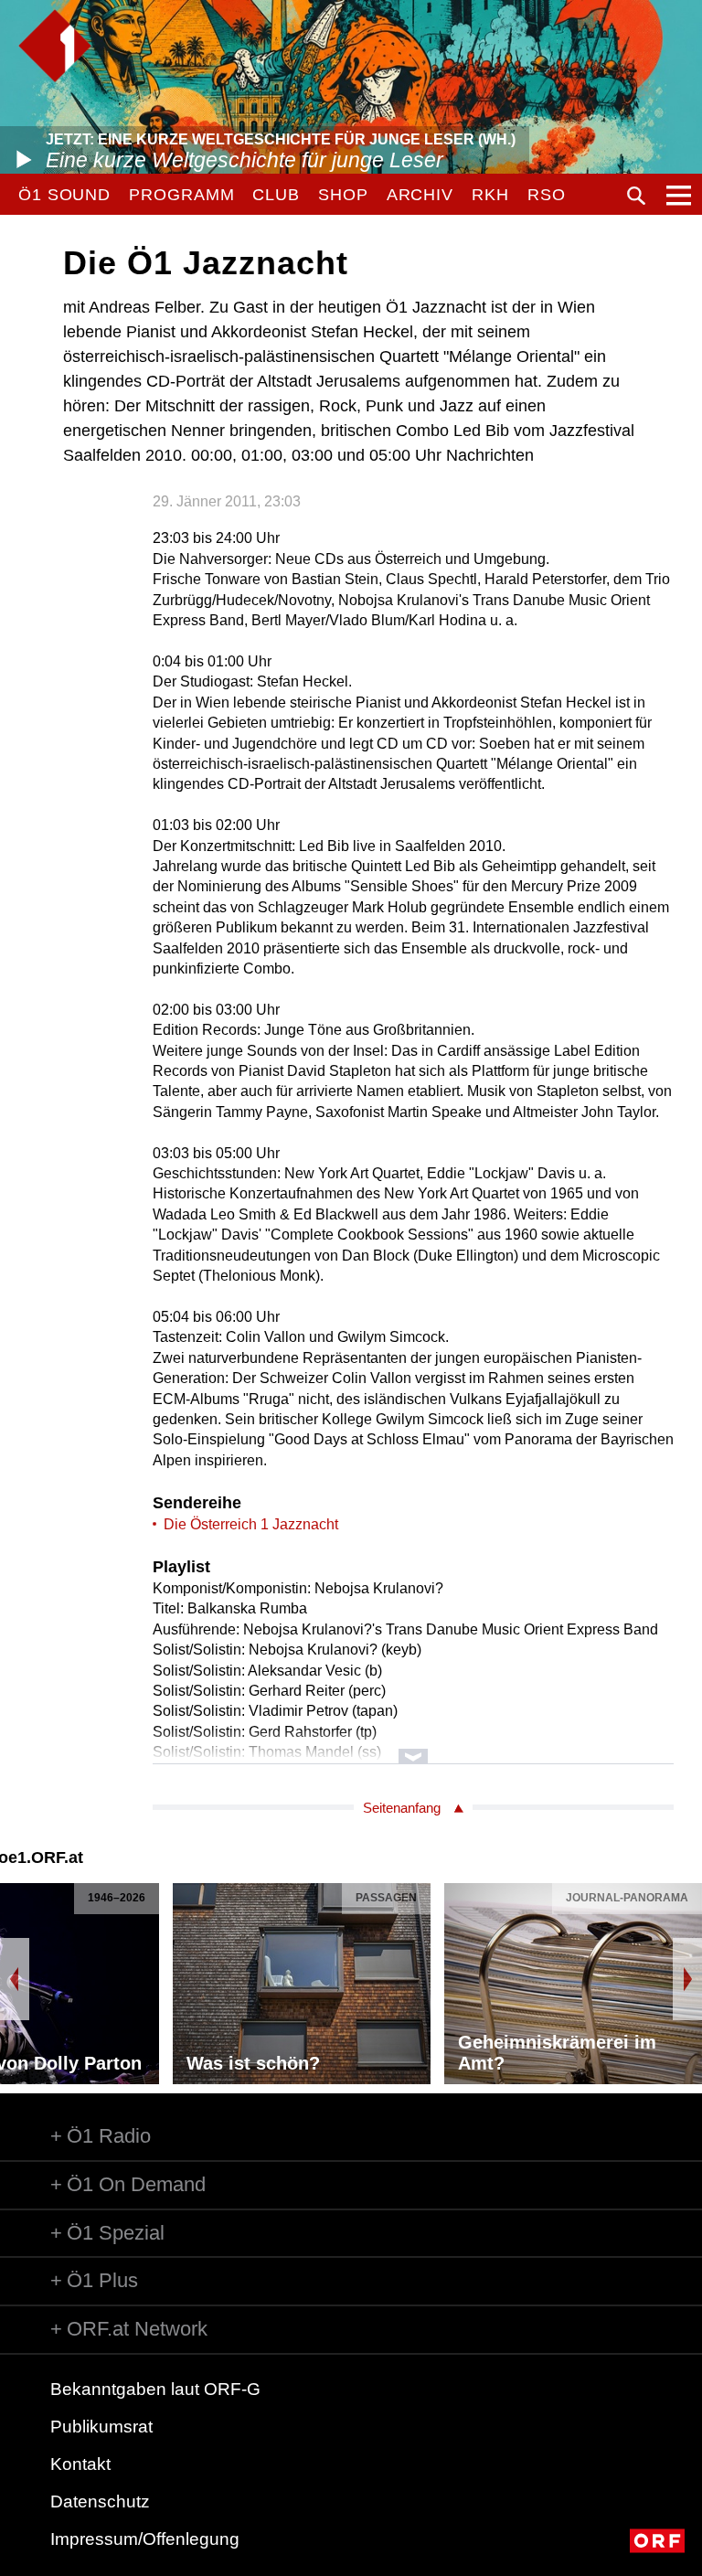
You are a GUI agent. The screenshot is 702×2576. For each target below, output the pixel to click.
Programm (181, 195)
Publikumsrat (101, 2427)
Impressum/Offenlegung (145, 2539)
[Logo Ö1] (55, 46)
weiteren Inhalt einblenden (413, 1747)
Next (687, 1979)
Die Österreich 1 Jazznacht (251, 1524)
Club (276, 195)
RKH (490, 195)
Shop (343, 195)
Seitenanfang (402, 1808)
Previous (15, 1979)
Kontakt (80, 2464)
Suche (636, 196)
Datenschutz (100, 2501)
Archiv (420, 195)
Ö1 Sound (64, 195)
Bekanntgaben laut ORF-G (155, 2389)
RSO (547, 195)
